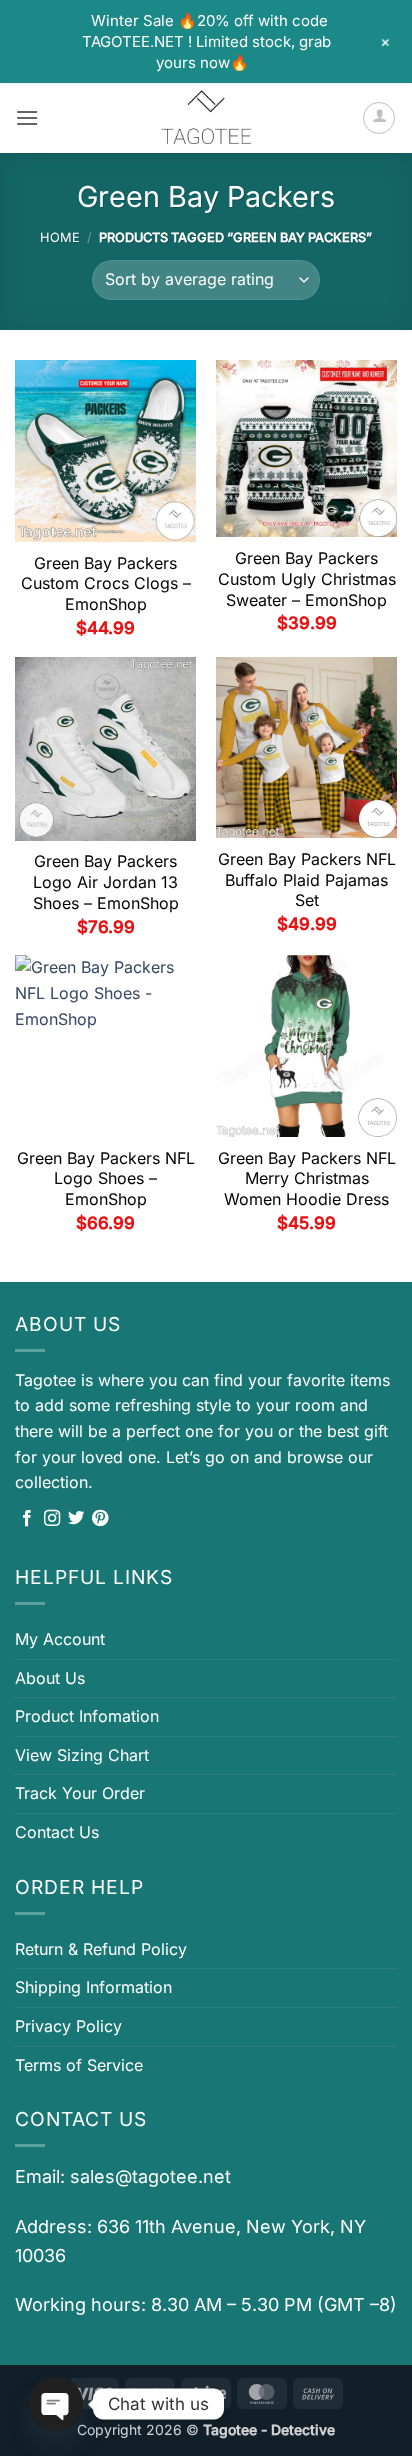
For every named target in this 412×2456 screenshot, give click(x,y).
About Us (50, 1678)
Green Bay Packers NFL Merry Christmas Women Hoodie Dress (307, 1179)
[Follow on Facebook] (27, 1519)
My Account (60, 1639)
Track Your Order (80, 1793)
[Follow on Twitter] (76, 1519)
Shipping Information (93, 1987)
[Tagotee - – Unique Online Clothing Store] (206, 118)
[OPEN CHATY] (56, 2404)
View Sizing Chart (82, 1755)
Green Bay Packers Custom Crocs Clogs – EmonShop (106, 584)
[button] (27, 117)
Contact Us (57, 1832)
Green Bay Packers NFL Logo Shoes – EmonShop (106, 1179)
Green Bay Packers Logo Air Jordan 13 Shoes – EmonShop (106, 882)
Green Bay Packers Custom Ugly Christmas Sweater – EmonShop (307, 579)
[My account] (379, 118)
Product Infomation (87, 1716)
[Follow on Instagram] (52, 1519)
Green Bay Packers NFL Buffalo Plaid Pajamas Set (307, 880)
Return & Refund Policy (101, 1949)
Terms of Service (79, 2065)
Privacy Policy (68, 2026)
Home (60, 237)
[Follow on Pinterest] (100, 1519)
